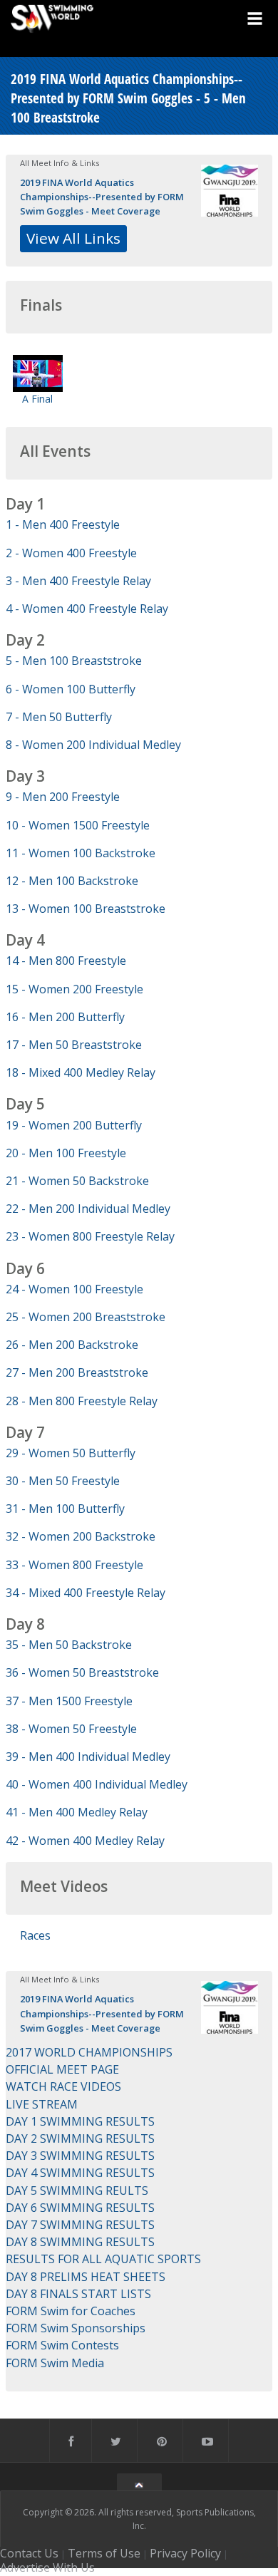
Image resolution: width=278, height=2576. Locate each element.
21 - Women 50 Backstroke (77, 1181)
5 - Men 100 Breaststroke (74, 661)
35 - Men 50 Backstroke (69, 1645)
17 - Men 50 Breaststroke (74, 1045)
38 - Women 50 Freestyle (71, 1729)
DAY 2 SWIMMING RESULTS (80, 2138)
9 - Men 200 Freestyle (63, 797)
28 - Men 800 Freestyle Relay (82, 1401)
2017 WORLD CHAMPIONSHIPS (89, 2052)
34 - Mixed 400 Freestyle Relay (86, 1593)
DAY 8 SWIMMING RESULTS (80, 2242)
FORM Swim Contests (62, 2345)
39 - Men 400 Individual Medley (88, 1757)
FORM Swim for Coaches (71, 2311)
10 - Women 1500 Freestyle (78, 825)
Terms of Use (104, 2553)
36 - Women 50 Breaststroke (82, 1672)
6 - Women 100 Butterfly (71, 689)
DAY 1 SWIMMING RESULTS (80, 2121)
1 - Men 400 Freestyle (63, 524)
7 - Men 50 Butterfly (59, 717)
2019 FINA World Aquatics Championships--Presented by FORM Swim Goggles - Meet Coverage (102, 197)
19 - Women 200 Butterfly (74, 1125)
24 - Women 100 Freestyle (74, 1289)
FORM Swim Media (55, 2363)
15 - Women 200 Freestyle (74, 989)
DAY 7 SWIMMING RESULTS (80, 2225)
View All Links (73, 238)
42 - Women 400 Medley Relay (85, 1841)
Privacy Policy (185, 2553)
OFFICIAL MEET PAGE (62, 2069)
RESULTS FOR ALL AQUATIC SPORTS (103, 2259)
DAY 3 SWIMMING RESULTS (80, 2156)
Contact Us (29, 2553)
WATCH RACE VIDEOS (63, 2086)
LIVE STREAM (42, 2104)
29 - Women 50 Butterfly (71, 1453)
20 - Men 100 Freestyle (66, 1153)
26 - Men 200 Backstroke (72, 1345)
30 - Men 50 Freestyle (63, 1481)
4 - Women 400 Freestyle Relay (87, 609)
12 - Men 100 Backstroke (72, 881)
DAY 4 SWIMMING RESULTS (80, 2173)
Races (35, 1935)
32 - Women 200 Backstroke (81, 1536)
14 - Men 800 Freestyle (66, 961)
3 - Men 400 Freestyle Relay (78, 581)
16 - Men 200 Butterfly (65, 1017)
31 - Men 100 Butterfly (65, 1509)
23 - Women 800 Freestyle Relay (90, 1236)
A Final (37, 399)
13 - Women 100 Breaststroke (86, 909)
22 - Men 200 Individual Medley (88, 1209)
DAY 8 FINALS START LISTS (78, 2294)
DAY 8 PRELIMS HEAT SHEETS (86, 2277)
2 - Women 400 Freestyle (71, 553)
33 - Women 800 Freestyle (74, 1565)
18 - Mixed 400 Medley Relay (81, 1072)
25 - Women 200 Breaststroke (86, 1317)
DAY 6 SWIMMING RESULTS (80, 2208)
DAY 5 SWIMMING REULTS (77, 2190)
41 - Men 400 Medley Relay (77, 1812)
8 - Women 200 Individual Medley (93, 745)
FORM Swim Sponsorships (76, 2328)
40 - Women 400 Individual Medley (97, 1784)
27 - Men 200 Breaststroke (77, 1372)
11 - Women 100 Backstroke (81, 853)
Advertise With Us (47, 2567)
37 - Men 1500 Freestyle (69, 1701)
